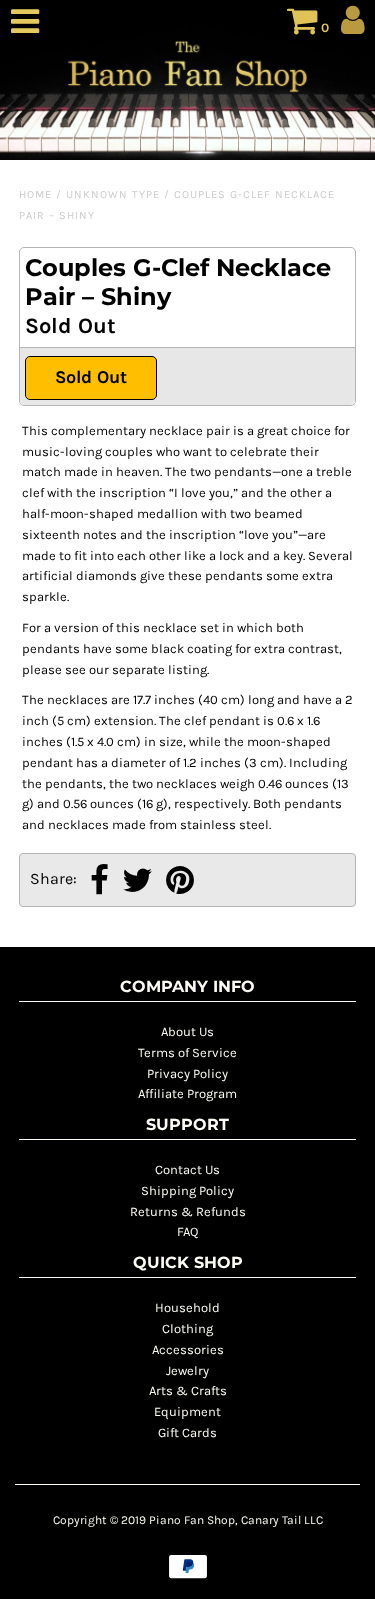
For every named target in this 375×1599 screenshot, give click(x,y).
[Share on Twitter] (137, 882)
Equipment (187, 1411)
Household (187, 1307)
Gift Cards (187, 1432)
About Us (187, 1031)
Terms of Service (187, 1052)
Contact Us (187, 1169)
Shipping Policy (187, 1190)
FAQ (187, 1231)
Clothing (187, 1328)
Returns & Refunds (188, 1211)
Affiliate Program (187, 1093)
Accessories (188, 1349)
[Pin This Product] (180, 882)
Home (35, 194)
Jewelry (187, 1370)
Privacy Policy (187, 1073)
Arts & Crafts (188, 1390)
